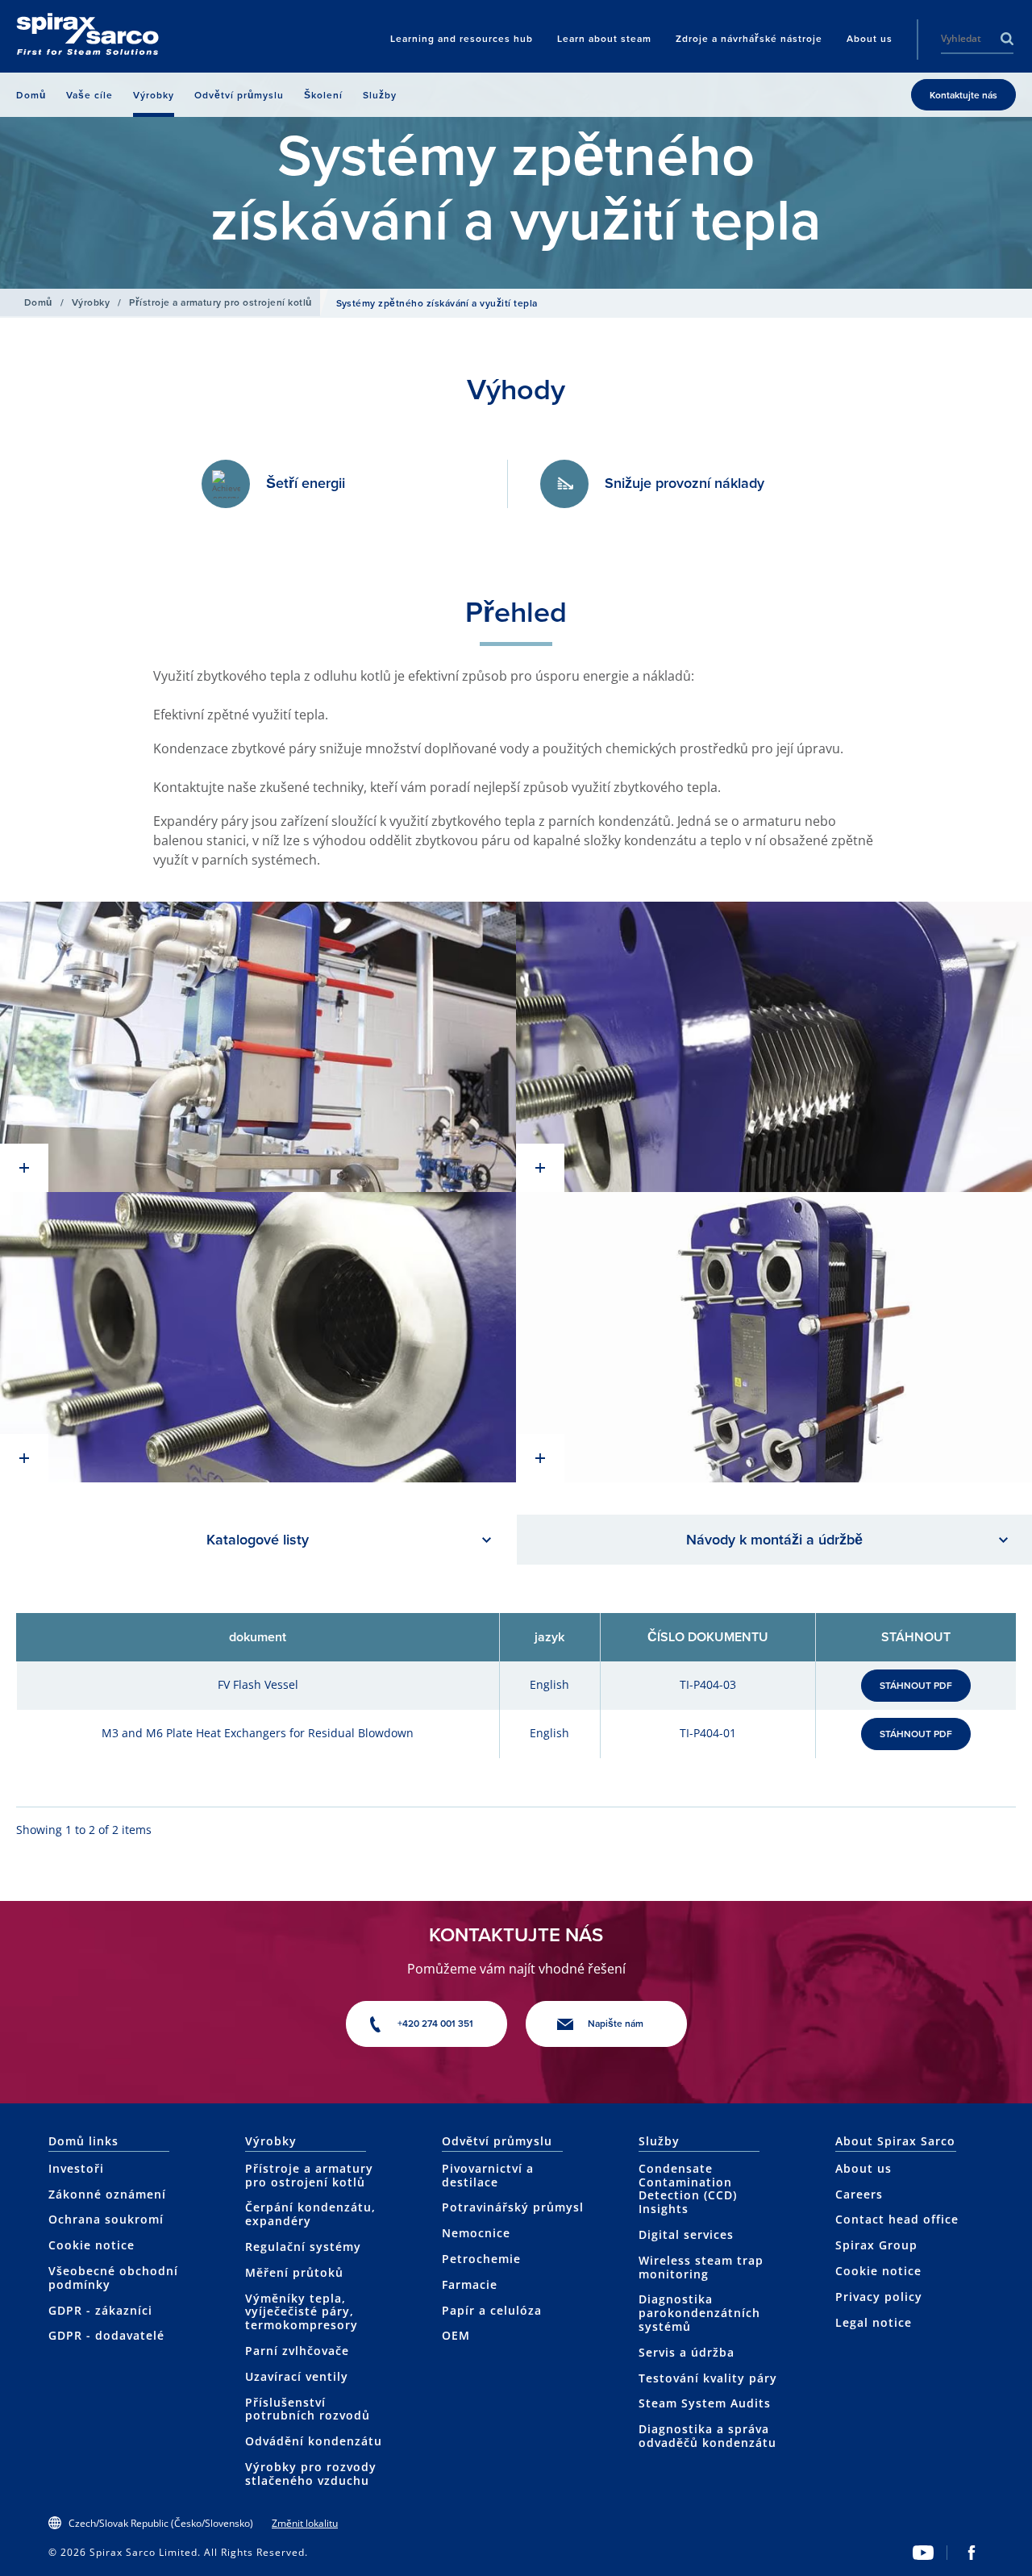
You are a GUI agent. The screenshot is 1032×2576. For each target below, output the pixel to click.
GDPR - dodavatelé (106, 2335)
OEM (456, 2335)
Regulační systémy (303, 2247)
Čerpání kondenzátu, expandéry (310, 2214)
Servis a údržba (687, 2352)
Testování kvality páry (708, 2378)
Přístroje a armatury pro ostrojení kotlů (220, 302)
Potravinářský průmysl (513, 2207)
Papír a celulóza (492, 2310)
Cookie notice (92, 2245)
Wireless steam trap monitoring (701, 2267)
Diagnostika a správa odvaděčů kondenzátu (707, 2436)
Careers (859, 2194)
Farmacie (470, 2284)
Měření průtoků (294, 2272)
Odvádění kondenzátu (314, 2441)
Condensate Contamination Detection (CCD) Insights (688, 2188)
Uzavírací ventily (297, 2376)
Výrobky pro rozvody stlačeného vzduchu (311, 2474)
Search (1007, 39)
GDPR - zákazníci (100, 2310)
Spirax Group (876, 2245)
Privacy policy (879, 2297)
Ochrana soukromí (106, 2219)
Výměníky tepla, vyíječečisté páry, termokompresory (302, 2312)
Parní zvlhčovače (297, 2351)
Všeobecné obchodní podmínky (113, 2278)
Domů (38, 302)
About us (863, 2168)
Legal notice (874, 2322)
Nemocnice (476, 2233)
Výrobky (91, 302)
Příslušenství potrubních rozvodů (308, 2409)
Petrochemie (481, 2259)
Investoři (76, 2168)
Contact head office (897, 2219)
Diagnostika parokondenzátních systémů (699, 2313)
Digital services (686, 2234)
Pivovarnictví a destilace (488, 2175)
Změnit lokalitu (305, 2523)
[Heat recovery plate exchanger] (258, 1047)
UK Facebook (972, 2553)
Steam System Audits (705, 2403)
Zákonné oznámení (107, 2194)
